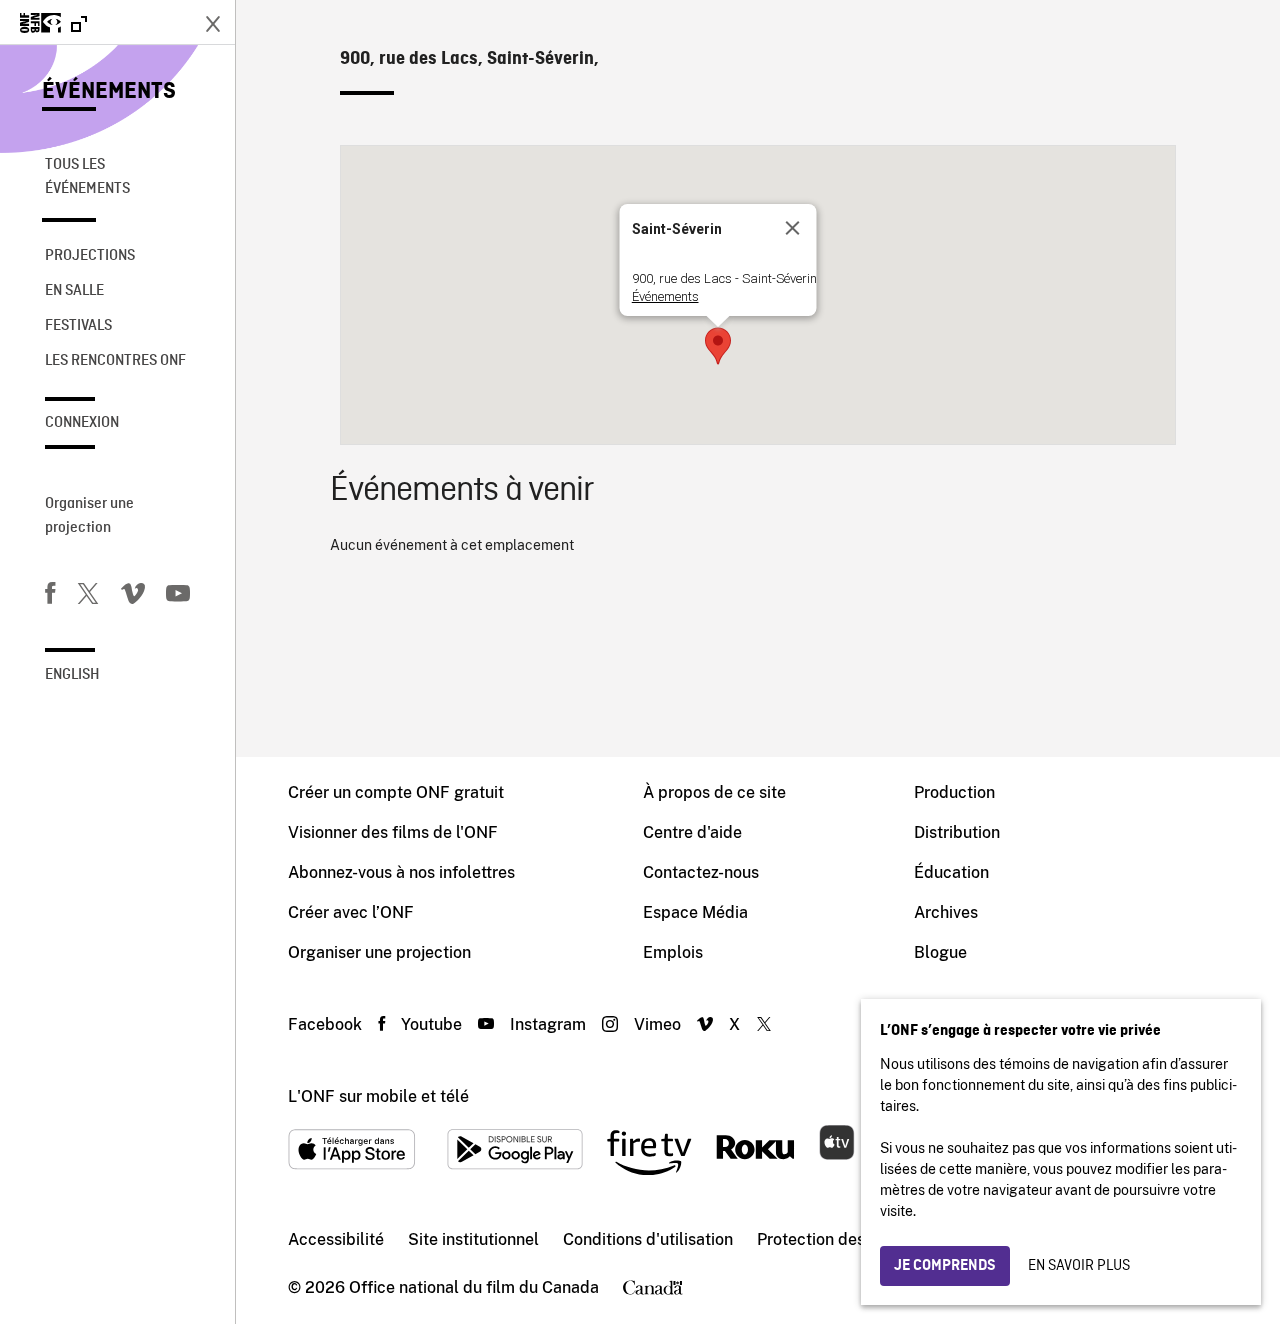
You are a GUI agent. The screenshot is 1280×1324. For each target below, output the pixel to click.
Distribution (957, 832)
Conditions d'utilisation (648, 1239)
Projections (90, 256)
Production (954, 792)
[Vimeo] (133, 597)
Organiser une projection (89, 516)
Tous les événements (87, 177)
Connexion (82, 423)
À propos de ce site (714, 792)
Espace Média (695, 912)
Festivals (78, 326)
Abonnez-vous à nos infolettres (401, 872)
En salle (74, 291)
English (72, 675)
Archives (946, 912)
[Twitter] (88, 597)
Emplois (673, 952)
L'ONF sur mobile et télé (378, 1096)
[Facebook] (50, 597)
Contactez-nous (701, 872)
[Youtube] (178, 597)
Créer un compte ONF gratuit (396, 792)
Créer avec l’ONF (351, 912)
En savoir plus (1079, 1266)
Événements (109, 92)
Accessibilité (336, 1239)
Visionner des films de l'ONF (393, 832)
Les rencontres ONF (115, 361)
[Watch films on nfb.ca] (53, 24)
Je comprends (945, 1266)
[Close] (793, 228)
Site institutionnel (473, 1239)
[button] (718, 346)
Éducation (951, 872)
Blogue (940, 952)
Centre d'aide (692, 832)
